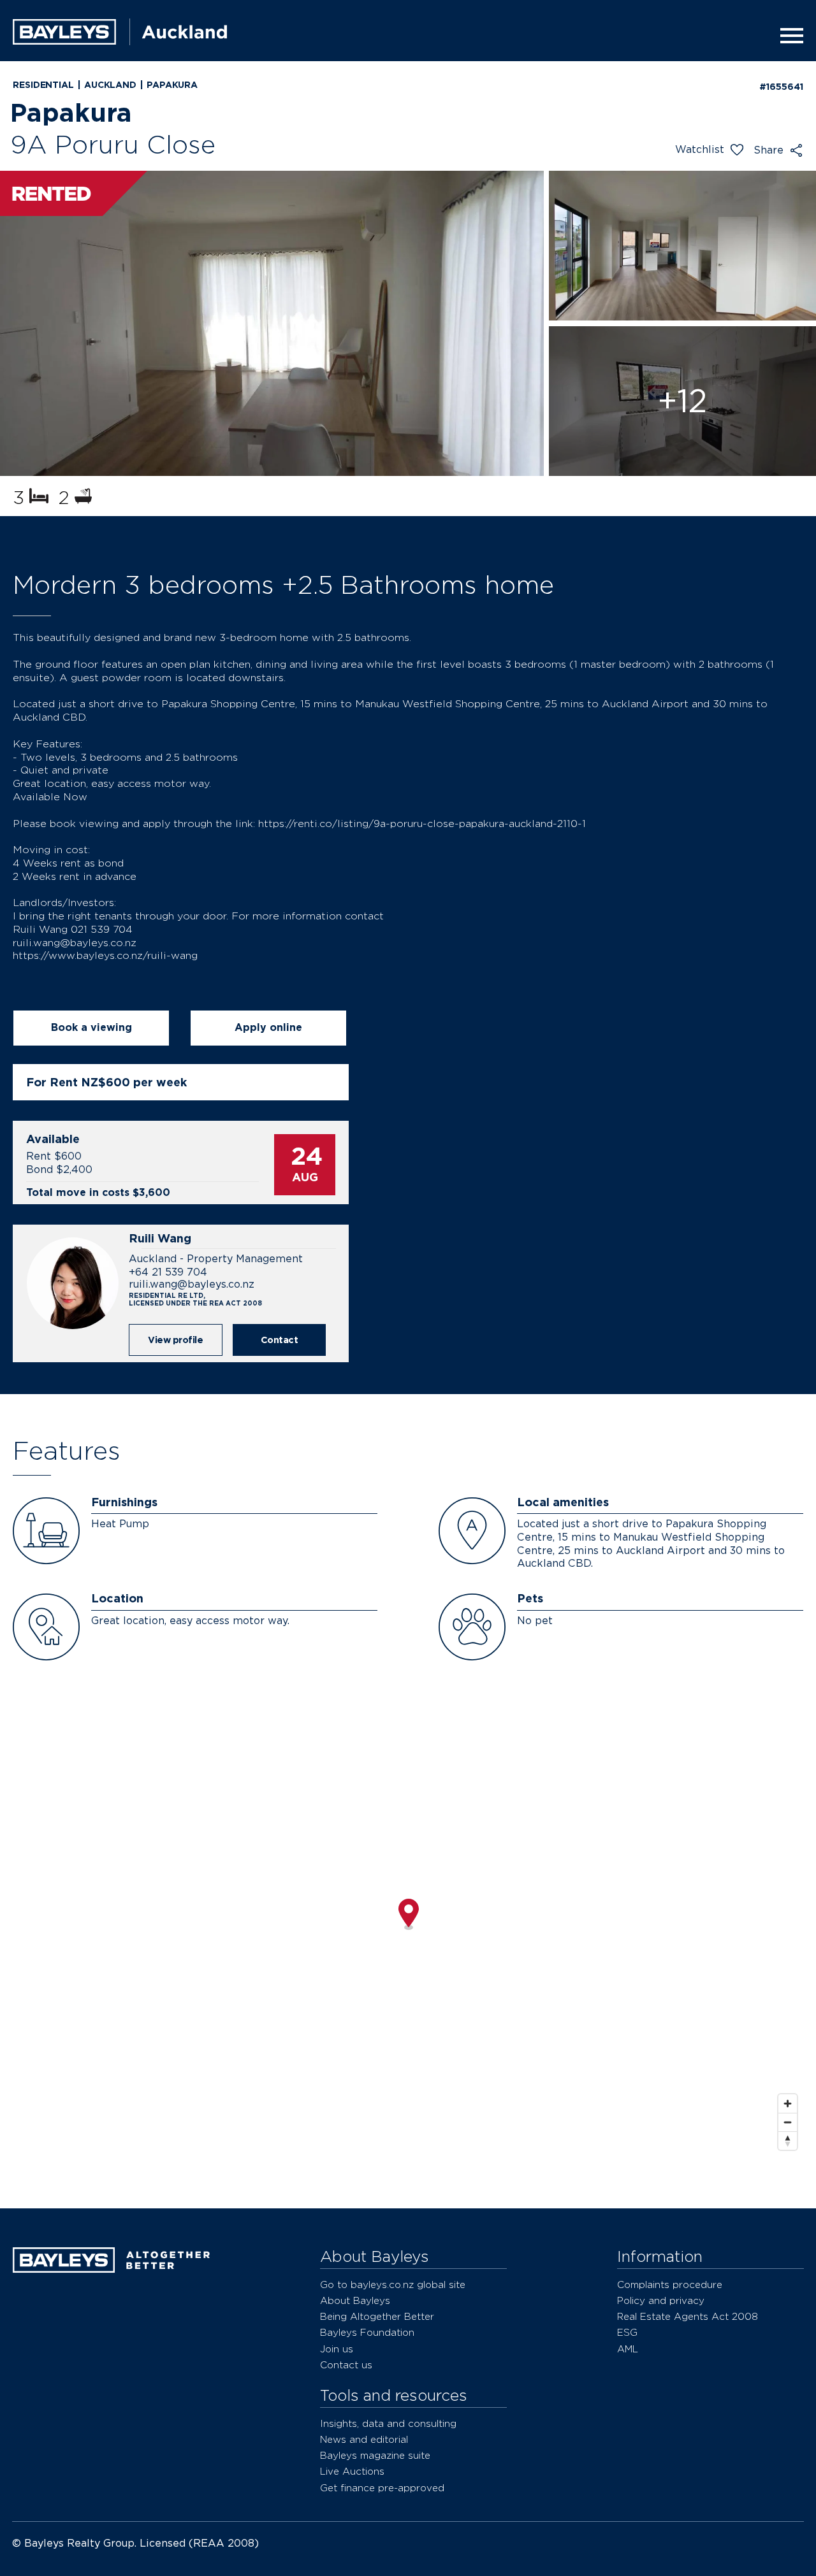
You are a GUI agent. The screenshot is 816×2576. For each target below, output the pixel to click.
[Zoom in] (788, 2104)
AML (628, 2349)
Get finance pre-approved (382, 2488)
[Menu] (788, 36)
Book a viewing (91, 1027)
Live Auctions (352, 2471)
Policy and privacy (661, 2300)
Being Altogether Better (377, 2316)
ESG (627, 2332)
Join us (337, 2349)
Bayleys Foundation (367, 2332)
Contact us (346, 2365)
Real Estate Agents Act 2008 (688, 2316)
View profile (175, 1340)
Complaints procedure (670, 2285)
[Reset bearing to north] (788, 2141)
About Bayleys (355, 2300)
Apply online (268, 1027)
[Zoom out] (788, 2122)
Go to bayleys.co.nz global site (393, 2285)
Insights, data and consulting (388, 2423)
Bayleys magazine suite (375, 2455)
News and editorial (364, 2439)
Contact (280, 1340)
